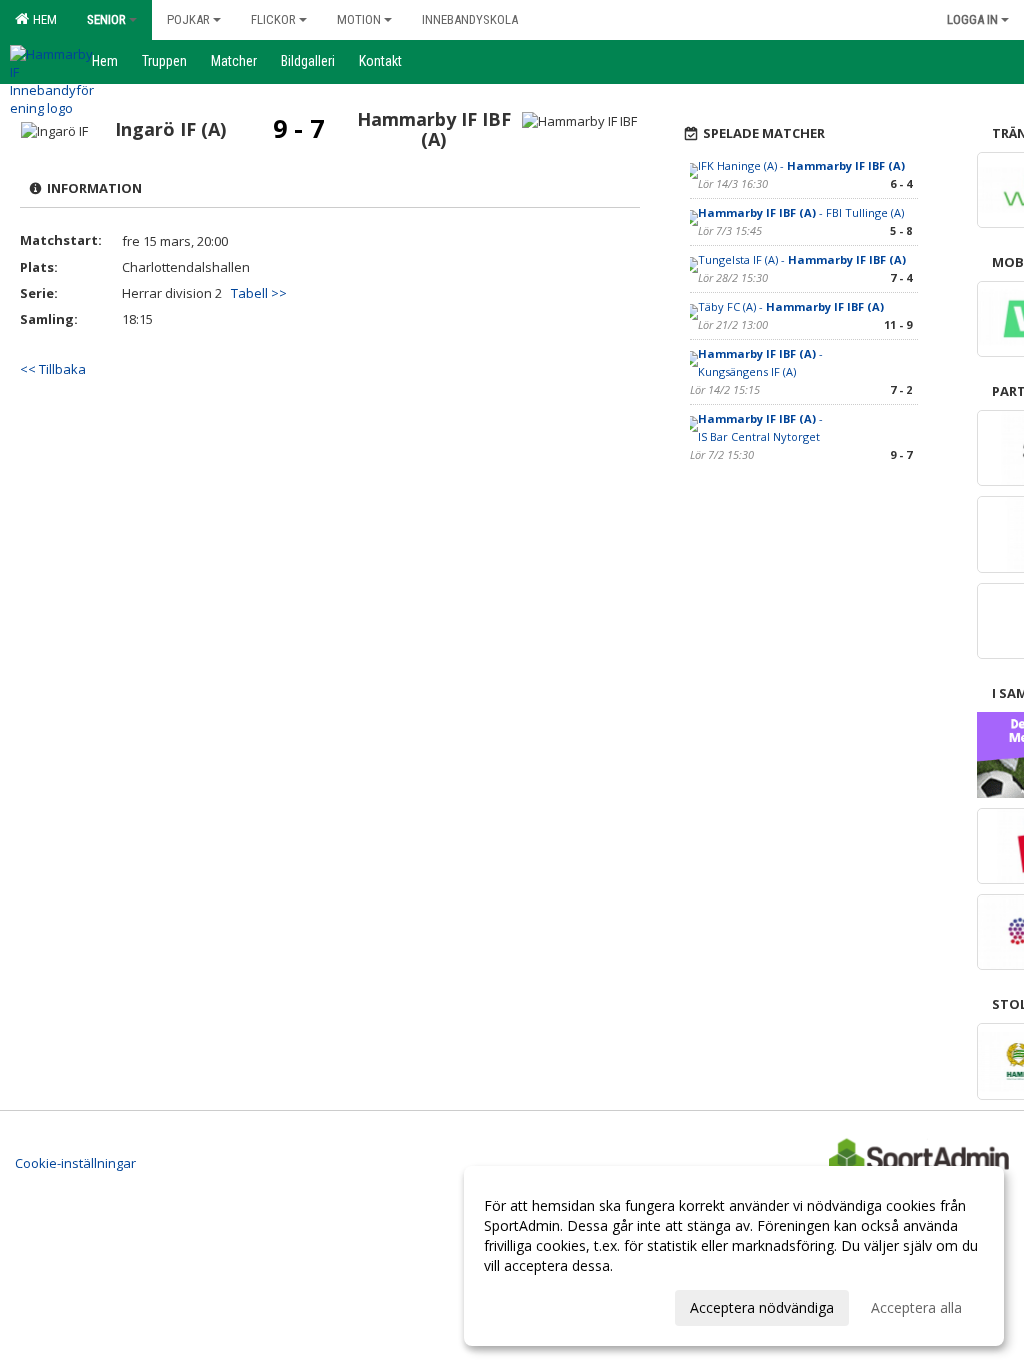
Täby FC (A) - (791, 306)
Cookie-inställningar (75, 1163)
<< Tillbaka (53, 369)
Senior (106, 19)
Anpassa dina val (538, 1305)
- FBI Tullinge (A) (801, 212)
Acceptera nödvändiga (762, 1307)
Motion (359, 19)
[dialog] (734, 1256)
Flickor (273, 19)
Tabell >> (259, 293)
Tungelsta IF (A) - (802, 259)
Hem (42, 19)
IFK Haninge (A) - (801, 165)
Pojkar (188, 19)
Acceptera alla (916, 1307)
